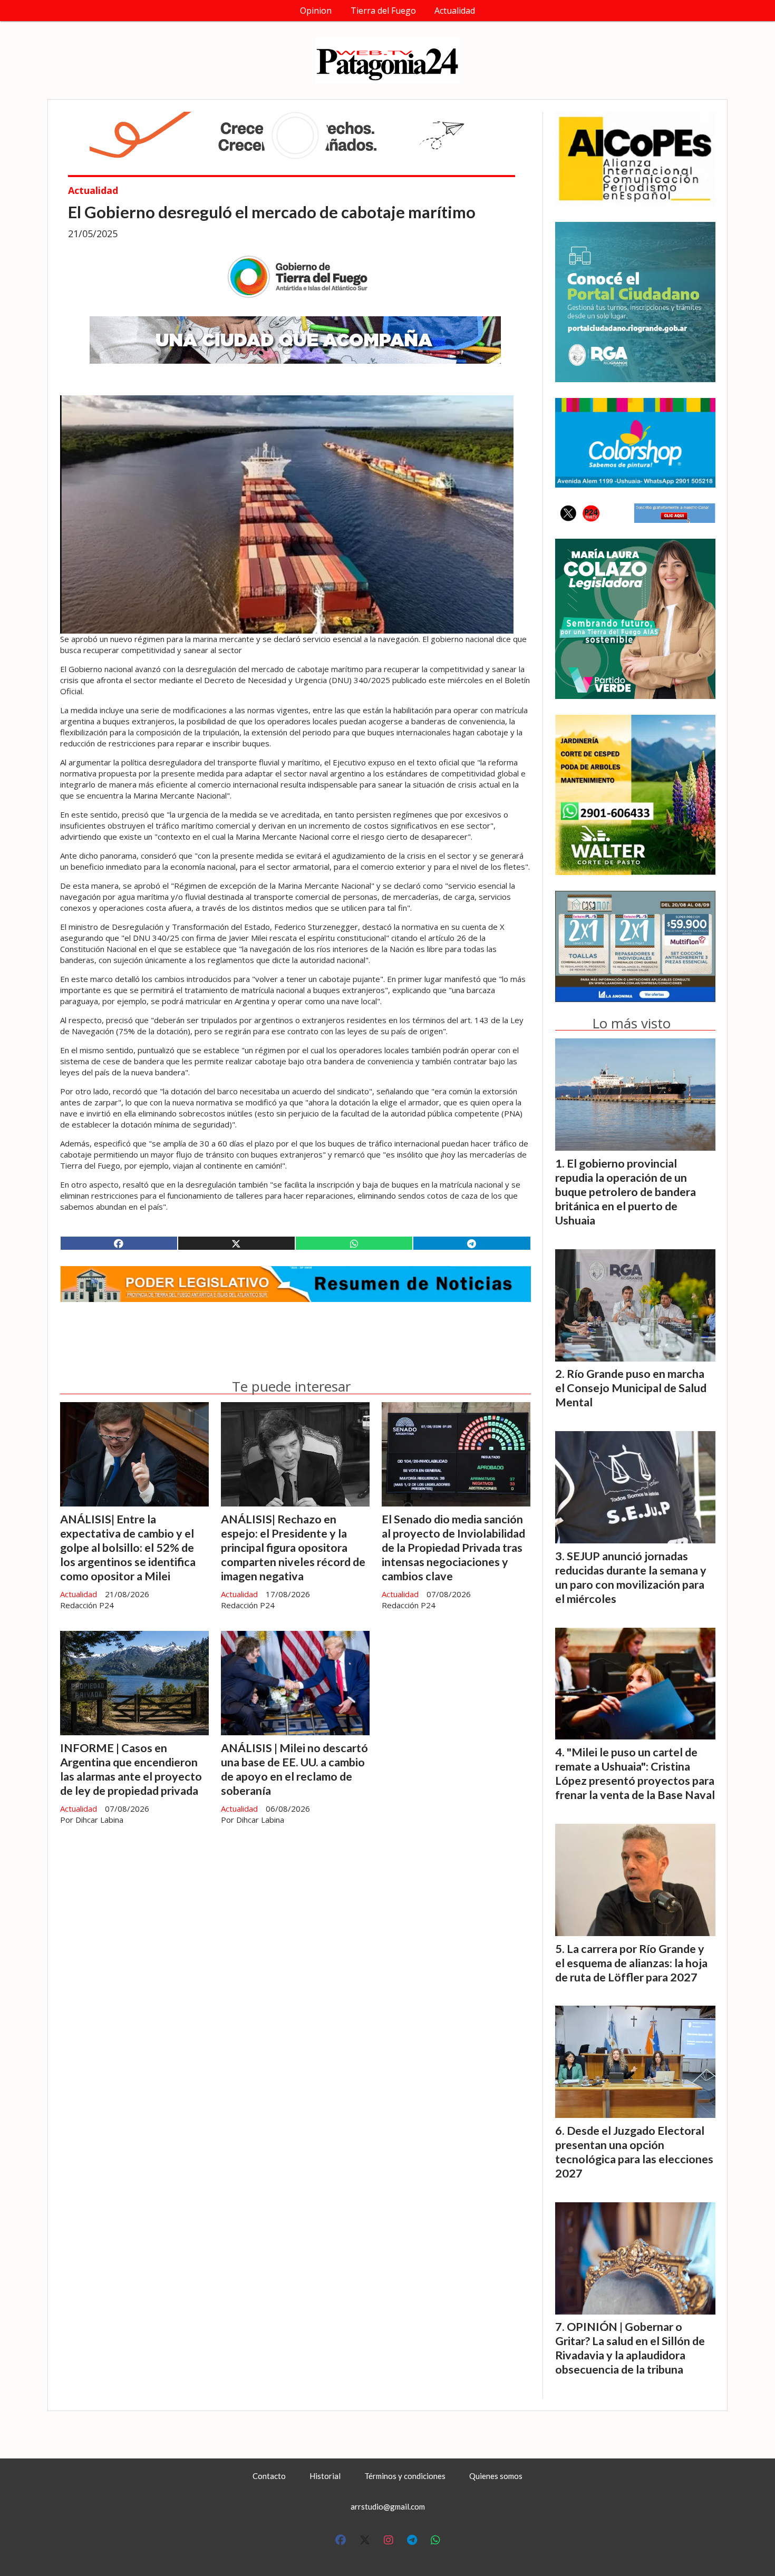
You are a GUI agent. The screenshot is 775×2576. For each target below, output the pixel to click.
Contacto (269, 2476)
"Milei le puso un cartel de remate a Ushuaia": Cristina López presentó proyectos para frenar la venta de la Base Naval (635, 1773)
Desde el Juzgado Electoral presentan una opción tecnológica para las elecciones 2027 (634, 2152)
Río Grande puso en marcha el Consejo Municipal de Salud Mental (631, 1388)
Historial (325, 2476)
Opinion (316, 11)
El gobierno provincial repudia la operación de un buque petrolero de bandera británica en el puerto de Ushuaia (626, 1192)
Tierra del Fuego (383, 11)
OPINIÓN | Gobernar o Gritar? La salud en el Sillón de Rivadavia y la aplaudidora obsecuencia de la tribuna (630, 2348)
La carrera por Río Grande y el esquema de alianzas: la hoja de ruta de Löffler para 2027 (631, 1963)
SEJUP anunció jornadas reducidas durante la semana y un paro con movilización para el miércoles (631, 1577)
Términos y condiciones (405, 2476)
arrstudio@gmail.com (388, 2506)
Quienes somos (496, 2476)
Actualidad (455, 11)
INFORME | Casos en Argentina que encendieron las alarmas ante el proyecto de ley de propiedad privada (131, 1769)
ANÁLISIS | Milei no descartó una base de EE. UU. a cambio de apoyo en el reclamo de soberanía (294, 1769)
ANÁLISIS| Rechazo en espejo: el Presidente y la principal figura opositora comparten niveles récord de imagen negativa (293, 1548)
